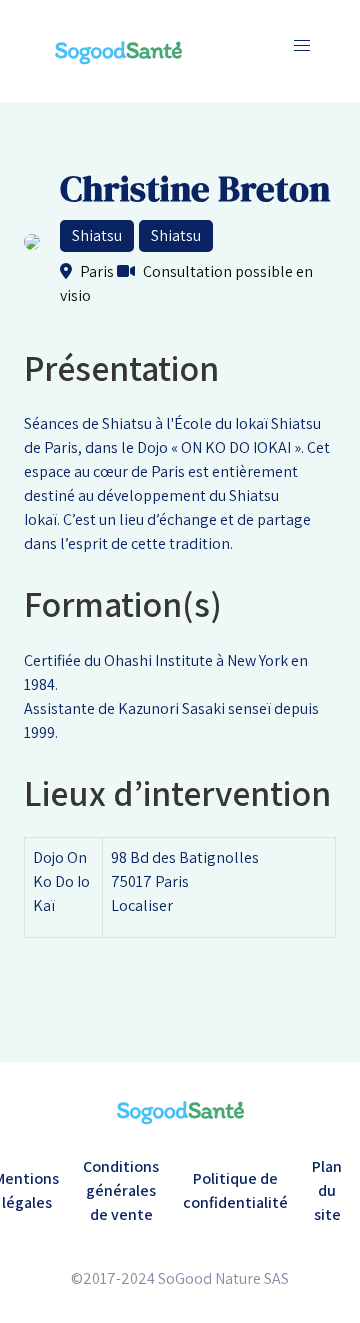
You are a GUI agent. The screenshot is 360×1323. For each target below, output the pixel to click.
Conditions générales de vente (121, 1190)
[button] (302, 46)
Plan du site (327, 1190)
